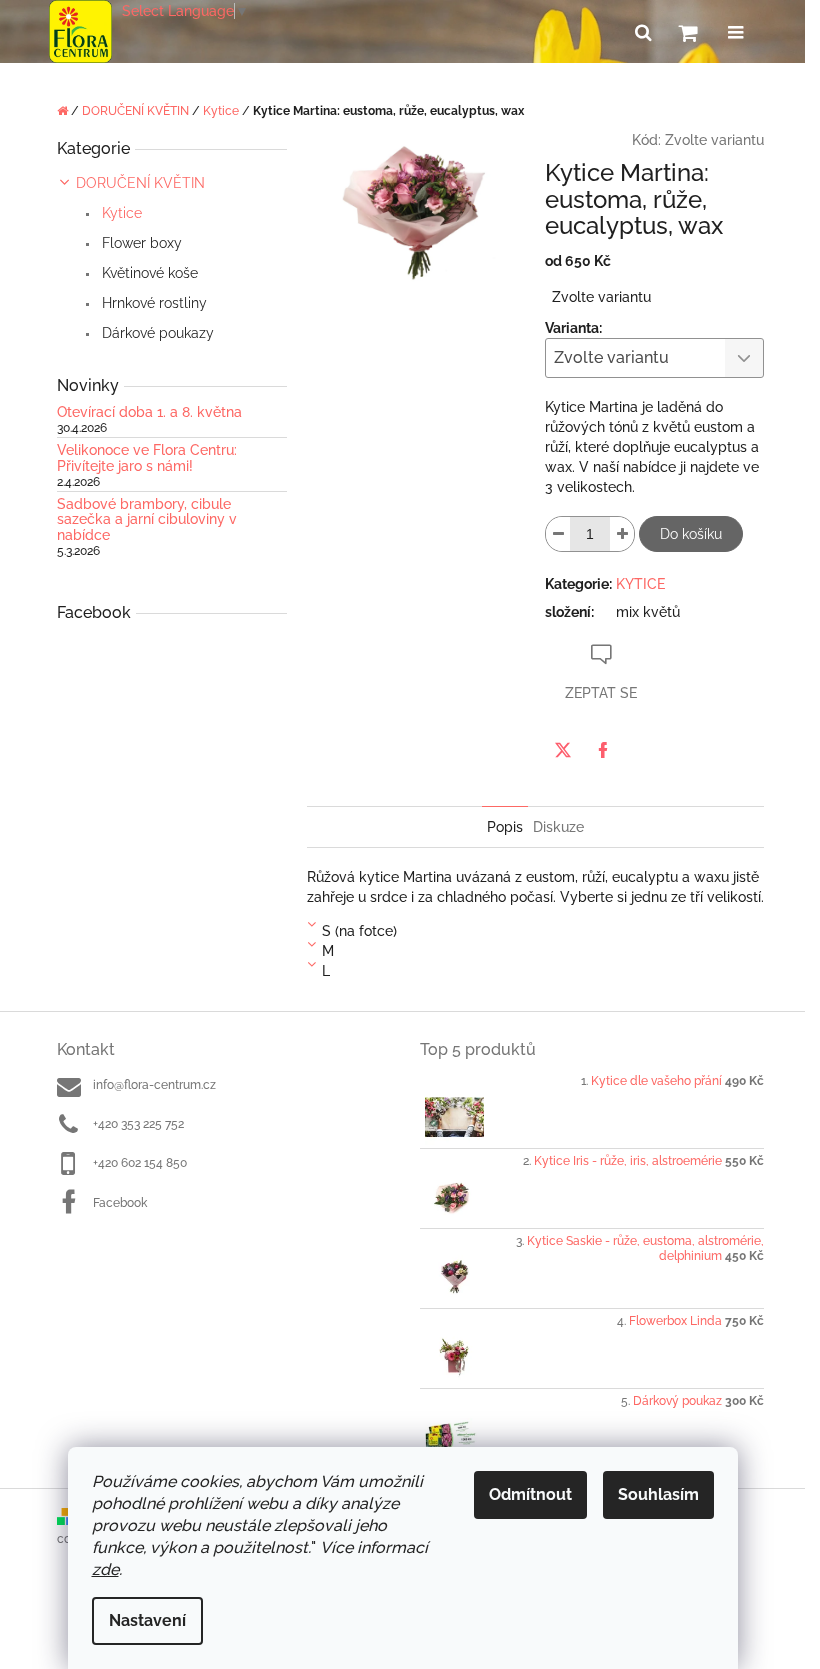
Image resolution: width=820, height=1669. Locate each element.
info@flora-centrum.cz (154, 1085)
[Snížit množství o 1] (558, 534)
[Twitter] (563, 750)
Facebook (120, 1203)
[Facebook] (603, 750)
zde (105, 1569)
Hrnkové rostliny (152, 303)
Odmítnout (530, 1494)
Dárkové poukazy (156, 333)
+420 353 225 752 (138, 1124)
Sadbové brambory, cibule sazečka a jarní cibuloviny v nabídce (147, 520)
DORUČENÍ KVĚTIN (140, 183)
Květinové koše (148, 273)
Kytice (120, 213)
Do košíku (691, 534)
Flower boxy (140, 243)
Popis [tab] (505, 827)
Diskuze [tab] (558, 827)
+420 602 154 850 (140, 1163)
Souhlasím (658, 1494)
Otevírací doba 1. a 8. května (149, 412)
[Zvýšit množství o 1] (622, 534)
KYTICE (640, 584)
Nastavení (147, 1620)
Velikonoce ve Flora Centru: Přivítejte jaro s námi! (147, 458)
